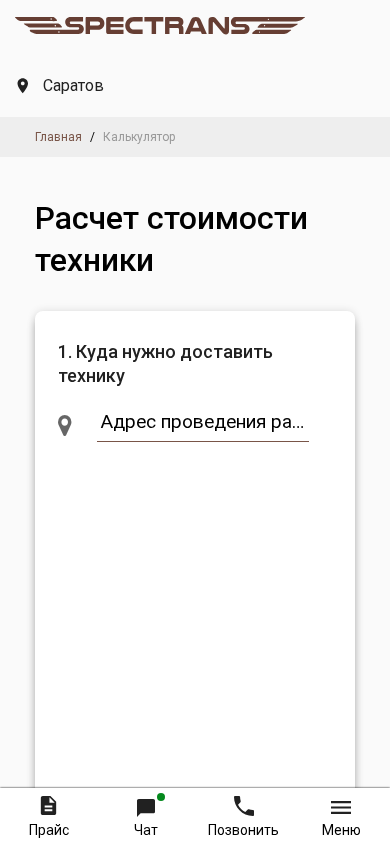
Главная (58, 137)
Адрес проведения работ (207, 421)
